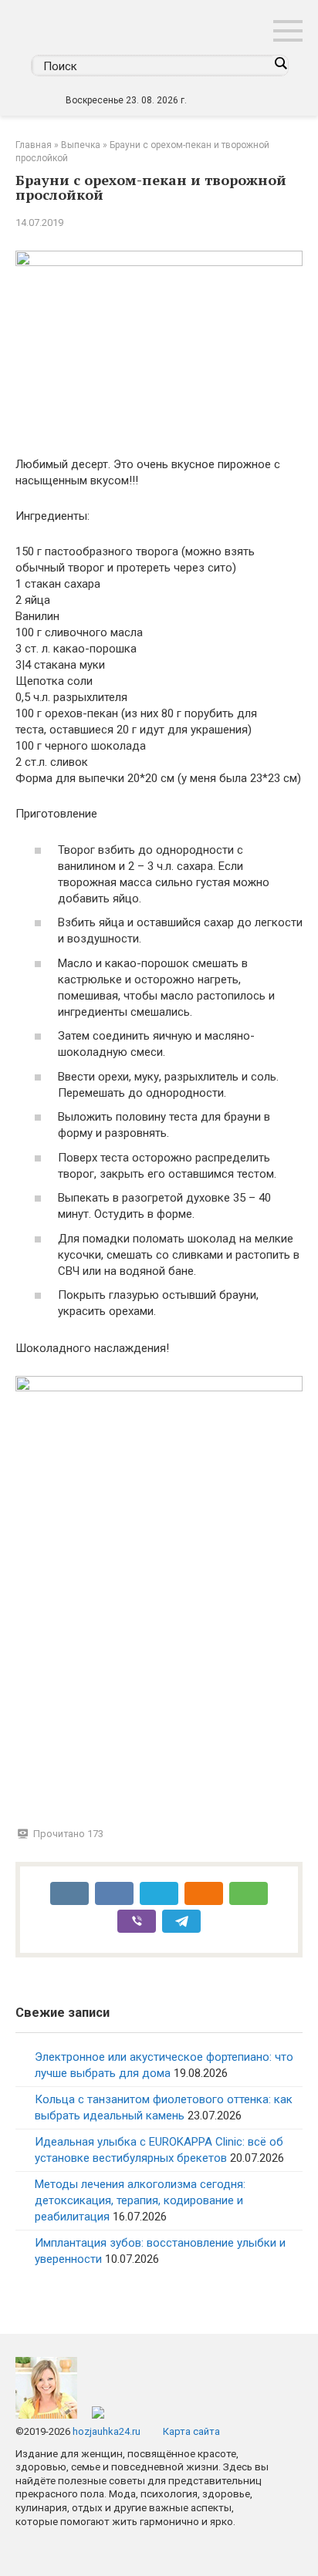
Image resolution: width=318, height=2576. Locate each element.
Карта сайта (191, 2431)
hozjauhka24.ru (107, 2431)
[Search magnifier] (280, 63)
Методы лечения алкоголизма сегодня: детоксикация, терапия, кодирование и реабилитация (140, 2200)
